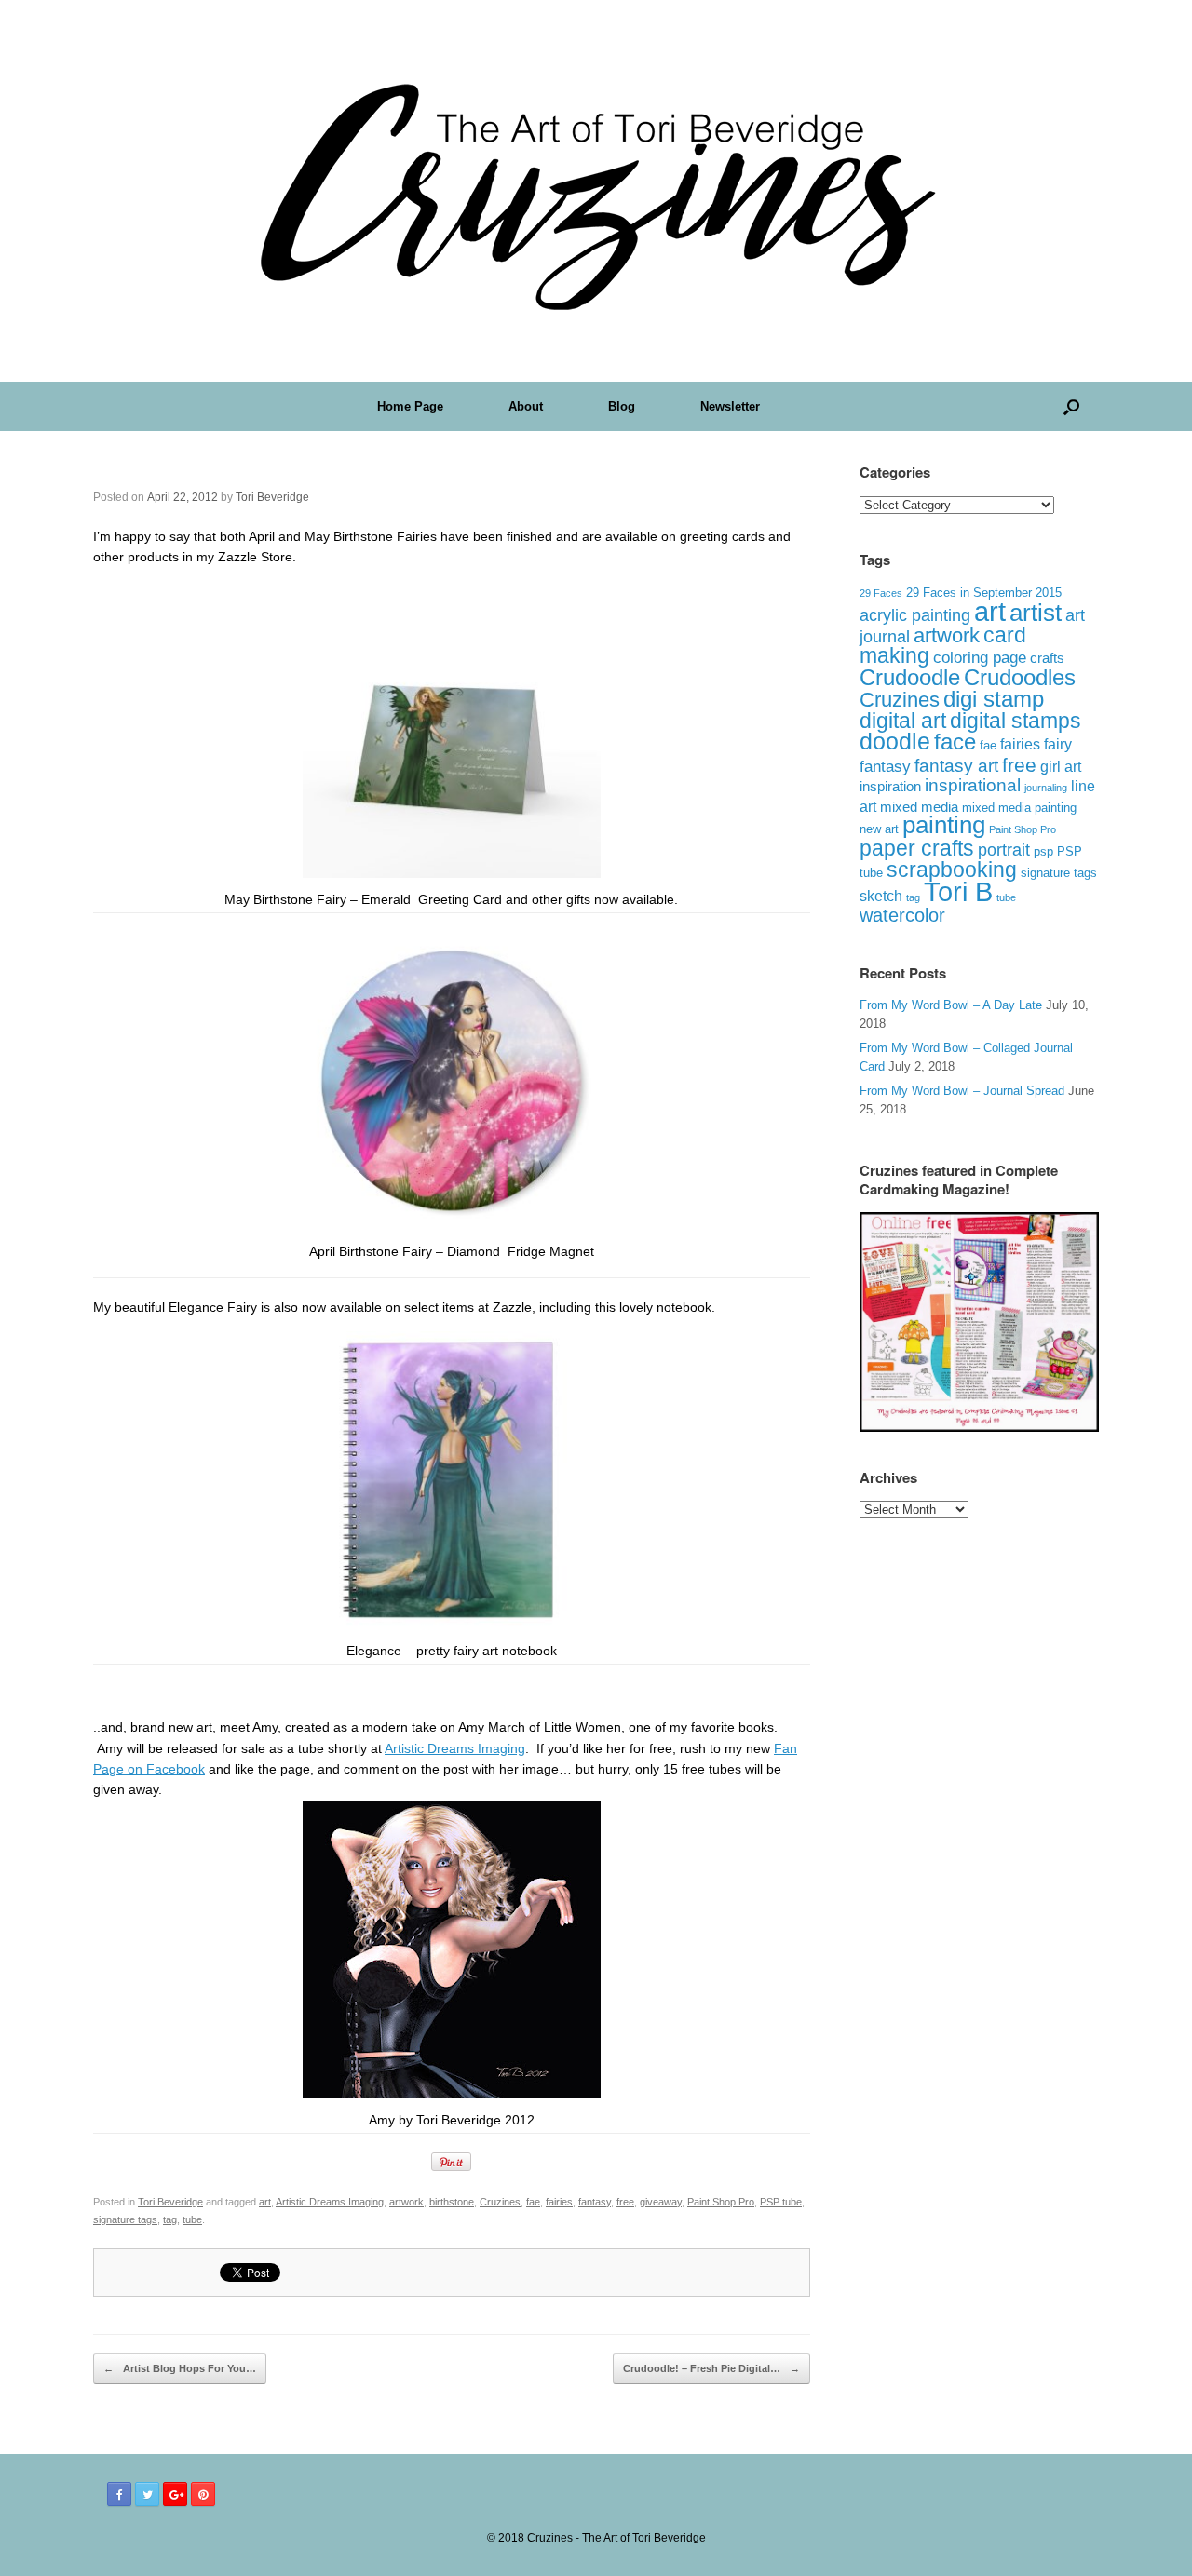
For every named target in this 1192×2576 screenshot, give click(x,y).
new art (879, 829)
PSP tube (781, 2202)
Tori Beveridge (272, 497)
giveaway (661, 2202)
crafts (1047, 658)
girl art (1061, 767)
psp (1043, 851)
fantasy (595, 2202)
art (265, 2202)
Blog (622, 406)
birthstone (452, 2202)
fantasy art (956, 766)
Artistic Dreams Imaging (455, 1748)
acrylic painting (915, 615)
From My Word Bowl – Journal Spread (962, 1091)
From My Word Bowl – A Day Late (951, 1005)
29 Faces (881, 593)
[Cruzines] (596, 191)
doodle (895, 741)
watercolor (902, 915)
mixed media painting (1019, 808)
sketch (881, 896)
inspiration (890, 786)
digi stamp (994, 699)
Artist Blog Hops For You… (180, 2368)
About (526, 406)
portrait (1004, 850)
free (625, 2202)
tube (192, 2219)
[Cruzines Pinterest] (203, 2494)
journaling (1046, 788)
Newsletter (730, 406)
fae (533, 2202)
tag (170, 2219)
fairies (559, 2202)
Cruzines (500, 2202)
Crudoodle (910, 677)
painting (944, 825)
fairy (1058, 744)
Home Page (410, 406)
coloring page (980, 658)
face (955, 742)
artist (1036, 613)
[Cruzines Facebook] (119, 2494)
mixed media (919, 807)
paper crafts (917, 848)
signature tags (125, 2219)
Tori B (958, 892)
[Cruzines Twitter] (147, 2494)
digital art (903, 721)
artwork (406, 2202)
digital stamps (1016, 721)
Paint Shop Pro (721, 2202)
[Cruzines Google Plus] (175, 2494)
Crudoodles (1020, 678)
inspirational (973, 785)
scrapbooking (952, 870)
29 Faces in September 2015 (984, 593)
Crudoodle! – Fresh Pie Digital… (711, 2368)
